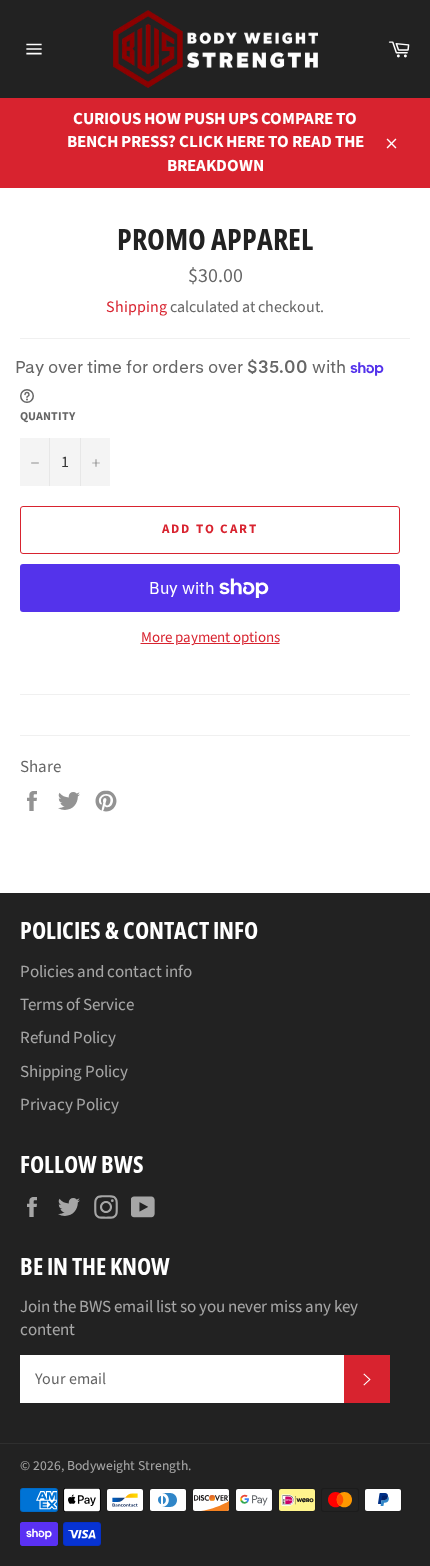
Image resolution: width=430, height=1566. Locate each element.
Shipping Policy (74, 1072)
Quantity (47, 417)
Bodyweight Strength (127, 1465)
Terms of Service (77, 1005)
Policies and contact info (106, 972)
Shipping (136, 307)
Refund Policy (68, 1038)
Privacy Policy (69, 1105)
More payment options (210, 638)
